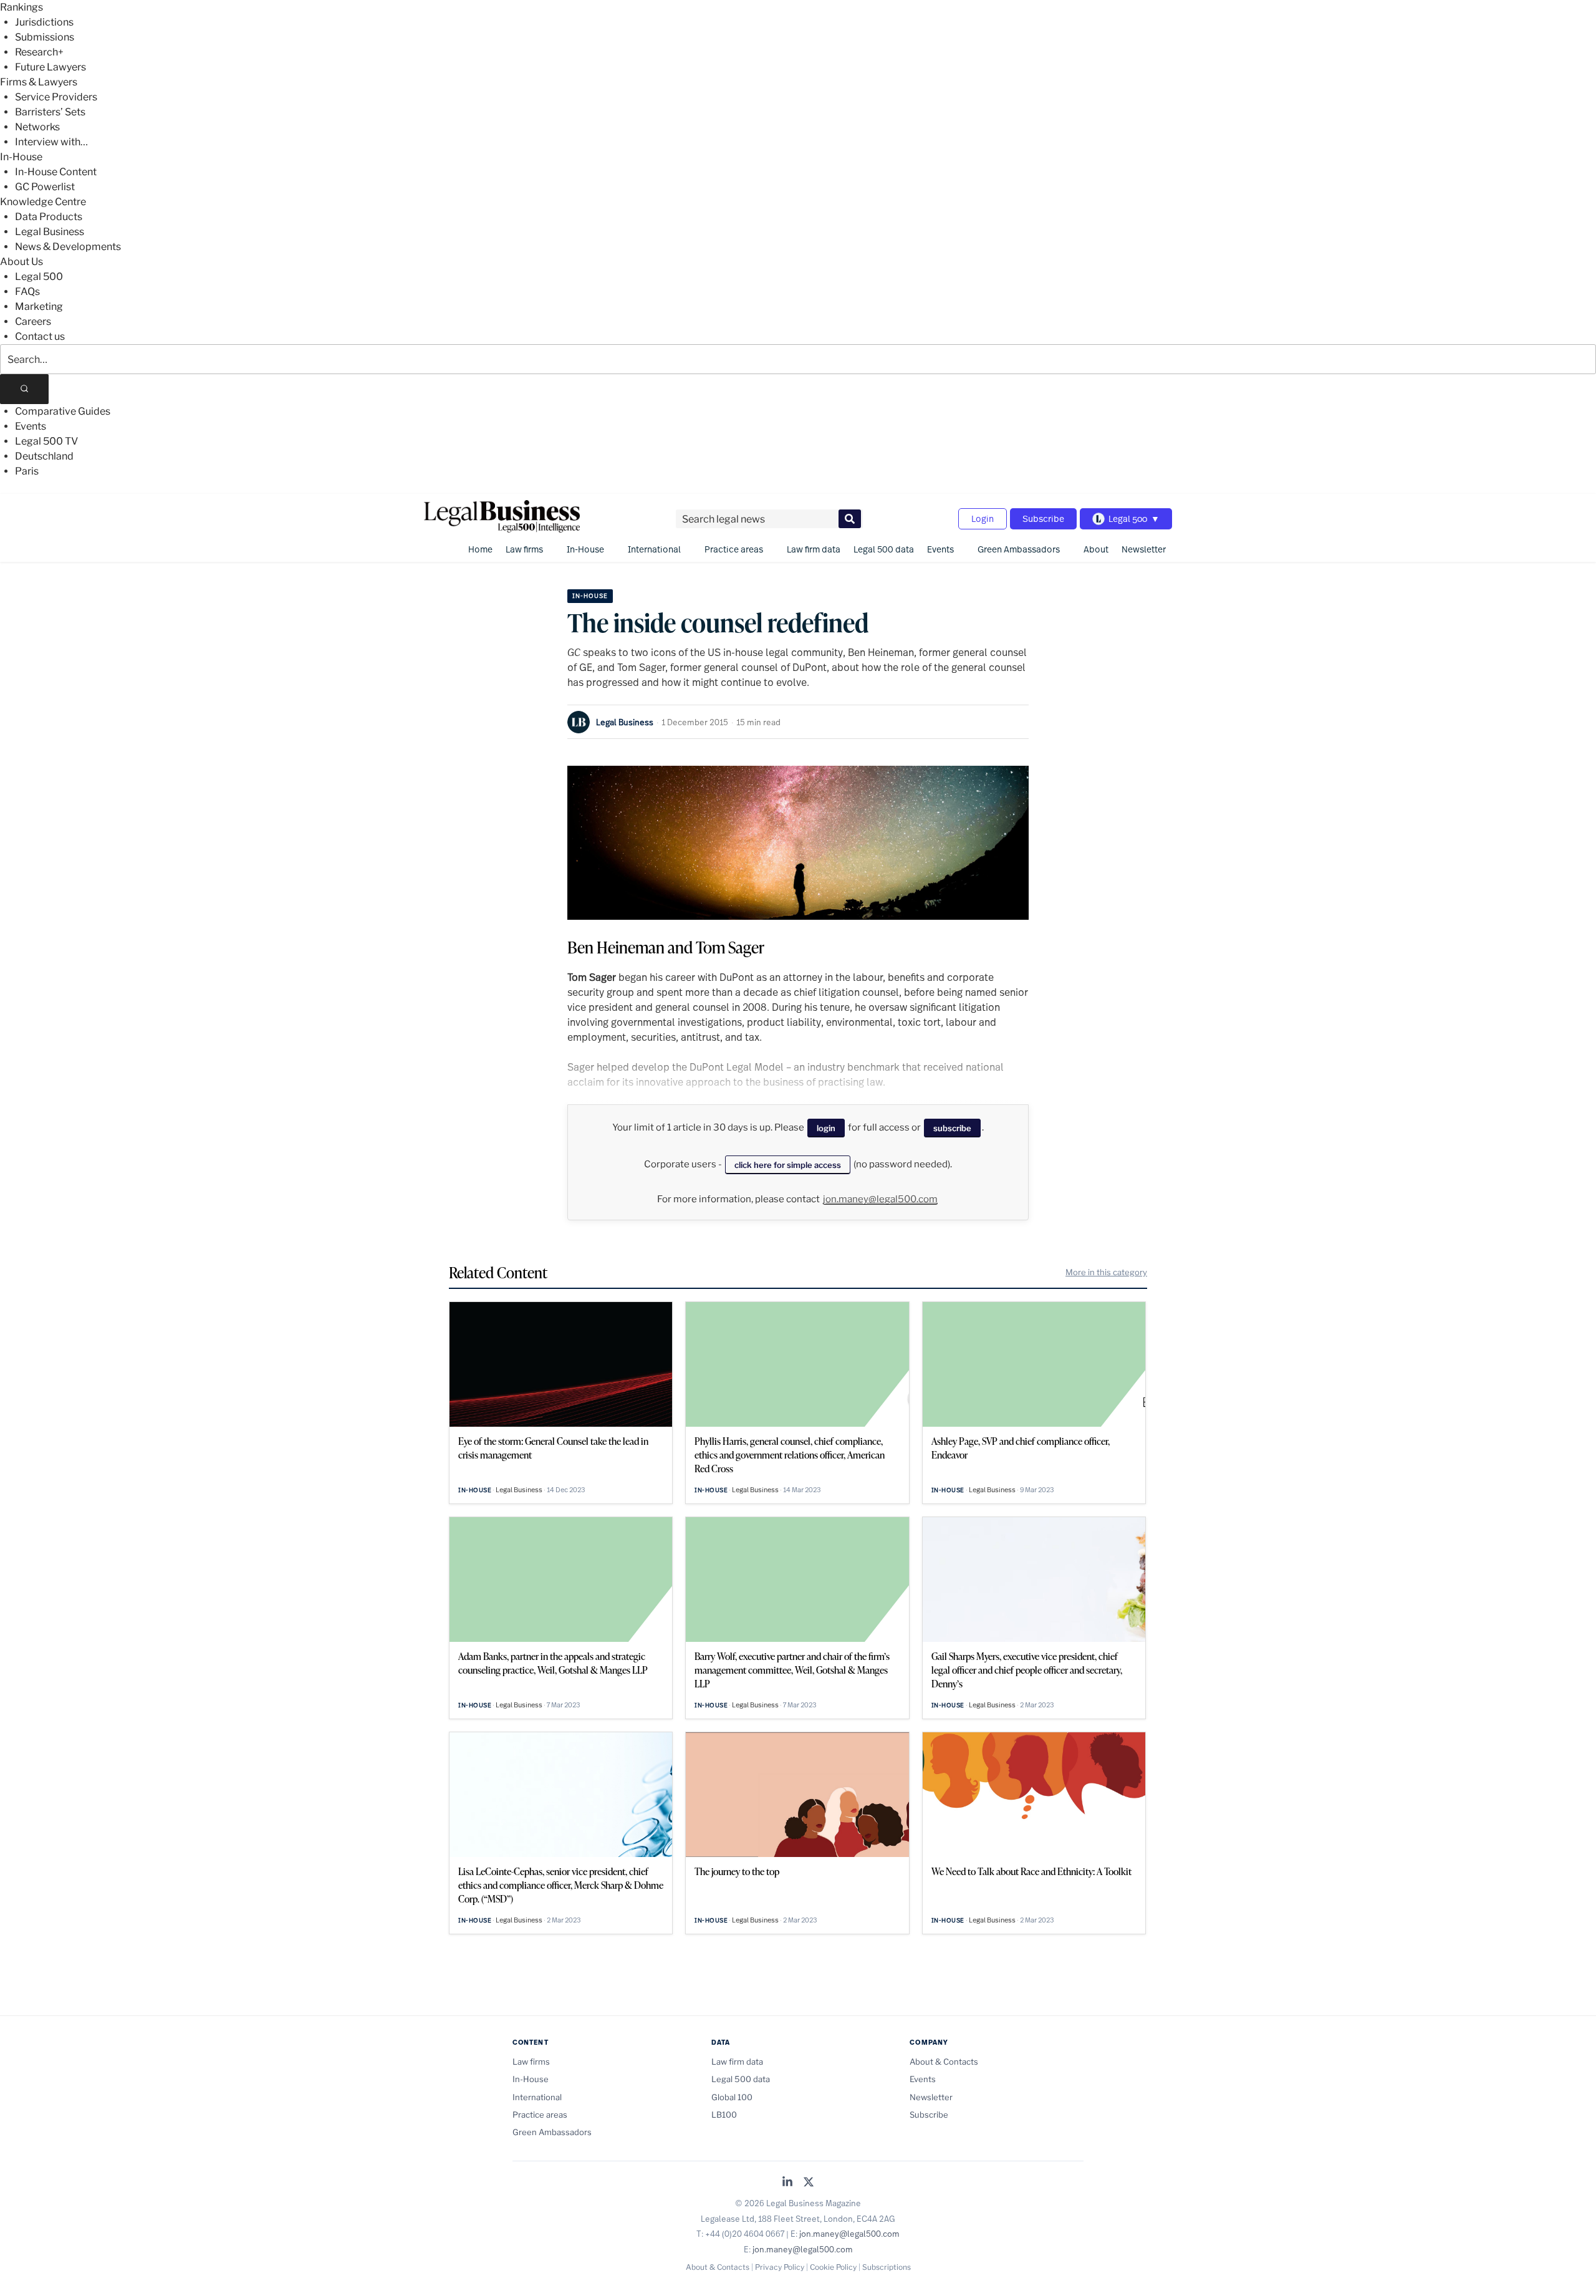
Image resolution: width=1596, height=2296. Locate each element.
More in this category (1106, 1272)
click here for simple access (788, 1165)
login (826, 1128)
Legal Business (50, 232)
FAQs (27, 292)
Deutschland (44, 456)
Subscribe (1043, 519)
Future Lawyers (50, 67)
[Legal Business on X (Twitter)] (809, 2183)
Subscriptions (887, 2267)
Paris (27, 471)
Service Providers (56, 97)
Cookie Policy (833, 2267)
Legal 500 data (884, 549)
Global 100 (732, 2097)
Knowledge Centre (43, 202)
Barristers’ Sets (50, 112)
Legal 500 (39, 277)
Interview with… (51, 142)
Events (31, 426)
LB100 (724, 2115)
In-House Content (56, 172)
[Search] (24, 389)
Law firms (524, 549)
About (1096, 549)
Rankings (22, 7)
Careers (33, 321)
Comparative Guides (63, 411)
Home (480, 549)
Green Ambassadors (1019, 549)
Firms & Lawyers (39, 82)
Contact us (40, 336)
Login (983, 519)
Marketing (39, 306)
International (654, 549)
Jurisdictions (44, 22)
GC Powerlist (45, 187)
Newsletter (1144, 549)
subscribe (952, 1128)
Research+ (39, 52)
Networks (37, 127)
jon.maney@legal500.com (880, 1199)
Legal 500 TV (46, 441)
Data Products (49, 217)
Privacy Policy (780, 2267)
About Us (22, 262)
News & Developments (68, 247)
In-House (21, 157)
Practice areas (734, 549)
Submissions (45, 37)
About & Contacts (944, 2062)
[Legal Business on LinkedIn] (787, 2183)
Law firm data (814, 549)
